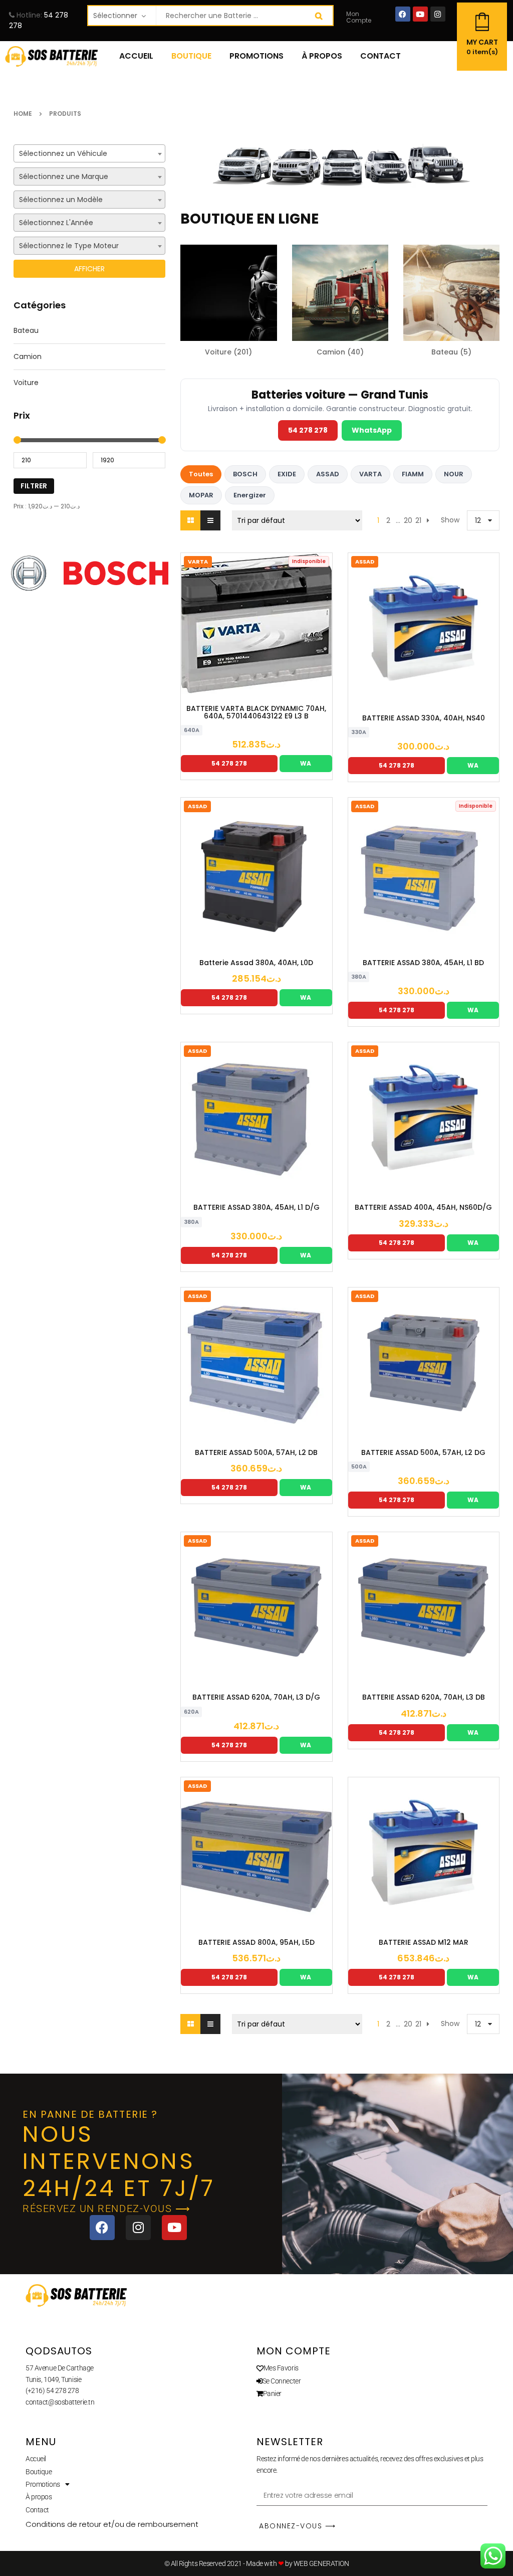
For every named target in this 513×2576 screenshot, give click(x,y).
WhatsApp (372, 430)
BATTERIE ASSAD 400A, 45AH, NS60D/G (423, 1208)
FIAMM (413, 474)
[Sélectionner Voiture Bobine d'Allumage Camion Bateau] (122, 16)
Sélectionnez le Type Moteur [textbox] (69, 246)
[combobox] (89, 153)
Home (23, 114)
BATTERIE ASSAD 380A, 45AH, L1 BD (423, 963)
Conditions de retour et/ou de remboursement (112, 2524)
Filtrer (34, 486)
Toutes (201, 474)
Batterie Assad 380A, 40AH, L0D (256, 963)
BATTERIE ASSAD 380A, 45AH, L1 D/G (256, 1208)
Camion (28, 356)
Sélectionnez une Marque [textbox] (64, 176)
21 (418, 520)
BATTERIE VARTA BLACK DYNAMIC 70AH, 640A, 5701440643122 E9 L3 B (256, 713)
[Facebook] (403, 14)
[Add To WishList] (256, 696)
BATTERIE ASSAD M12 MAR (424, 1943)
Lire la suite (226, 696)
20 (408, 520)
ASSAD (328, 474)
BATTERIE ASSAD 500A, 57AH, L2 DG (423, 1453)
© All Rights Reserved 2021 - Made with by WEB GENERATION (257, 2563)
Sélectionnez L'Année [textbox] (56, 223)
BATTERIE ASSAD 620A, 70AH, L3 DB (424, 1697)
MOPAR (201, 495)
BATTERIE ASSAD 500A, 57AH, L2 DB (256, 1453)
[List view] (210, 520)
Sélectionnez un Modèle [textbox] (61, 200)
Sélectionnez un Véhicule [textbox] (63, 153)
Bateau (26, 330)
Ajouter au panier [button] (393, 697)
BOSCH (245, 474)
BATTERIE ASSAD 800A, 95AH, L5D (256, 1943)
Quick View (287, 696)
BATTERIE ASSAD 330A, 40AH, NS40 (424, 718)
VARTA (370, 474)
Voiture (26, 383)
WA (306, 763)
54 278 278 (308, 430)
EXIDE (287, 474)
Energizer (250, 495)
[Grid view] (190, 520)
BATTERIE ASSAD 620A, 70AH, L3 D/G (256, 1697)
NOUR (454, 474)
